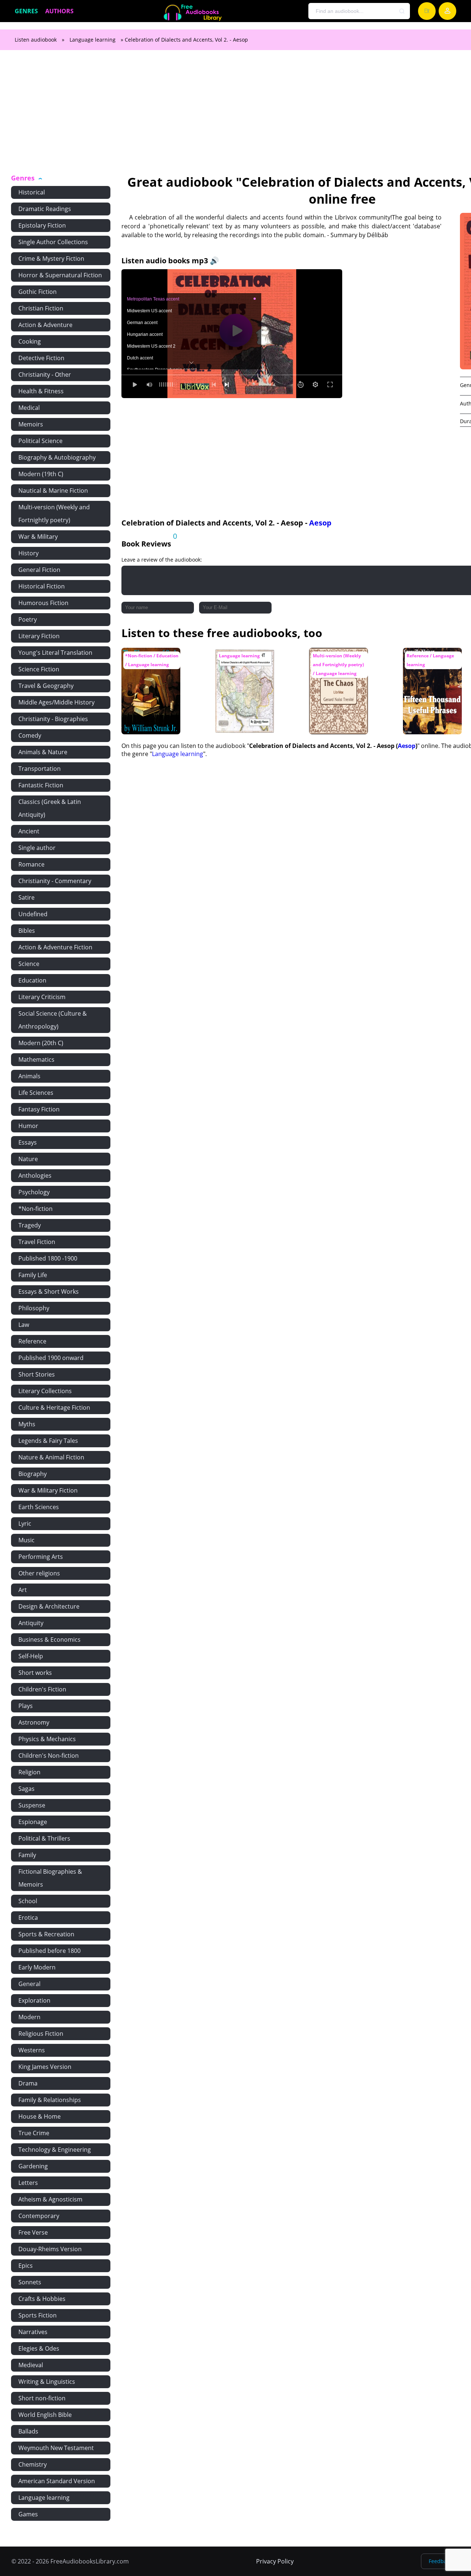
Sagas (26, 1789)
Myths (27, 1424)
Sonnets (30, 2282)
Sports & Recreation (46, 1934)
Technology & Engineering (55, 2150)
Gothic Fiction (38, 292)
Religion (29, 1772)
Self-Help (31, 1656)
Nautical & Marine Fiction (53, 491)
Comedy (30, 735)
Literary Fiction (39, 636)
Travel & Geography (46, 686)
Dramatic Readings (45, 209)
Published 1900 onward (51, 1358)
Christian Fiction (41, 308)
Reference (32, 1341)
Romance (31, 864)
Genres (26, 11)
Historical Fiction (42, 586)
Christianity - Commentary (55, 881)
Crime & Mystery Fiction (51, 259)
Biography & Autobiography (57, 457)
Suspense (32, 1805)
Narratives (33, 2332)
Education (32, 980)
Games (28, 2514)
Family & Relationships (50, 2100)
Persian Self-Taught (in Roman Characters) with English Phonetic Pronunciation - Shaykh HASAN (243, 673)
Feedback (440, 2561)
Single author (37, 848)
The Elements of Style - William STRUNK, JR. (145, 662)
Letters (28, 2183)
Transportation (40, 769)
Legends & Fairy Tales (48, 1441)
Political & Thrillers (44, 1838)
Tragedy (30, 1225)
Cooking (30, 341)
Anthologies (35, 1175)
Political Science (40, 441)
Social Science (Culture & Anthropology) (53, 1020)
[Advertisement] (235, 116)
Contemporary (39, 2216)
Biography (33, 1474)
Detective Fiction (41, 358)
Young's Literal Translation (55, 653)
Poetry (28, 619)
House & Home (40, 2116)
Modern (29, 2017)
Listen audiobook (36, 40)
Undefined (33, 914)
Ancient (29, 831)
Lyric (25, 1524)
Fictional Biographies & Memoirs (50, 1878)
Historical (32, 192)
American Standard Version (57, 2481)
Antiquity (31, 1623)
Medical (29, 408)
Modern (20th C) (41, 1043)
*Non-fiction (36, 1209)
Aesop (320, 523)
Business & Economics (49, 1640)
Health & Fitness (41, 391)
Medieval (31, 2365)
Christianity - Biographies (53, 719)
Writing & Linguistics (47, 2382)
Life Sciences (36, 1093)
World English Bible (45, 2415)
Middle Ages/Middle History (56, 702)
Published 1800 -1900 (48, 1258)
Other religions (39, 1573)
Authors (59, 11)
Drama (28, 2083)
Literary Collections (45, 1391)
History (29, 553)
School (28, 1901)
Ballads (28, 2431)
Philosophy (34, 1308)
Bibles (27, 931)
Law (24, 1325)
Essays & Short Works (49, 1291)
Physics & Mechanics (47, 1739)
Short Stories (37, 1374)
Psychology (34, 1192)
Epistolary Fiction (42, 225)
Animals (29, 1076)
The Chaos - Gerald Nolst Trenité (336, 659)
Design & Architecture (49, 1606)
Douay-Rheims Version (50, 2249)
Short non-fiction (42, 2398)
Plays (26, 1706)
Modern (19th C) (41, 474)
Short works (35, 1673)
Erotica (28, 1918)
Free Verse (33, 2232)
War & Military (38, 537)
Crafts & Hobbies (42, 2299)
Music (26, 1540)
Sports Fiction (38, 2315)
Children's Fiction (42, 1689)
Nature (28, 1159)
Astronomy (34, 1722)
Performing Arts (41, 1557)
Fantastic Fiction (41, 785)
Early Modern (37, 1967)
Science (29, 964)
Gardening (33, 2166)
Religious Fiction (41, 2034)
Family (27, 1855)
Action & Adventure (45, 325)
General (29, 1984)
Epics (26, 2266)
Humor (28, 1126)
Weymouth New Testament (56, 2448)
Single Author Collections (53, 242)
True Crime (34, 2133)
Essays (28, 1142)
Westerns (32, 2050)
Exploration (34, 2000)
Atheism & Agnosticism (50, 2199)
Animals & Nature (43, 752)
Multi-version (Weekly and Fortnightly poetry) (54, 514)
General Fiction (39, 570)
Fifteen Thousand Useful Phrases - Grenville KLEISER (428, 662)
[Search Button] (402, 11)
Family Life (33, 1275)
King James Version (45, 2067)
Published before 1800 (49, 1951)
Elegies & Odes (39, 2348)
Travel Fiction (37, 1242)
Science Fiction (39, 669)
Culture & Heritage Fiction (54, 1408)
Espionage (33, 1822)
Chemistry (33, 2464)
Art (23, 1590)
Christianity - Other (45, 375)
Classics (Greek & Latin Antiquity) (50, 808)
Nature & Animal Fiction (51, 1457)
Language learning (93, 40)
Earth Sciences (39, 1507)
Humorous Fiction (43, 603)
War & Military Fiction (48, 1490)
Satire (26, 897)
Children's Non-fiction (49, 1756)
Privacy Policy (275, 2561)
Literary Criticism (42, 997)
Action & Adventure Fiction (55, 947)
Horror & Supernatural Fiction (60, 275)
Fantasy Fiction (39, 1109)
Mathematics (36, 1059)
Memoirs (31, 424)
